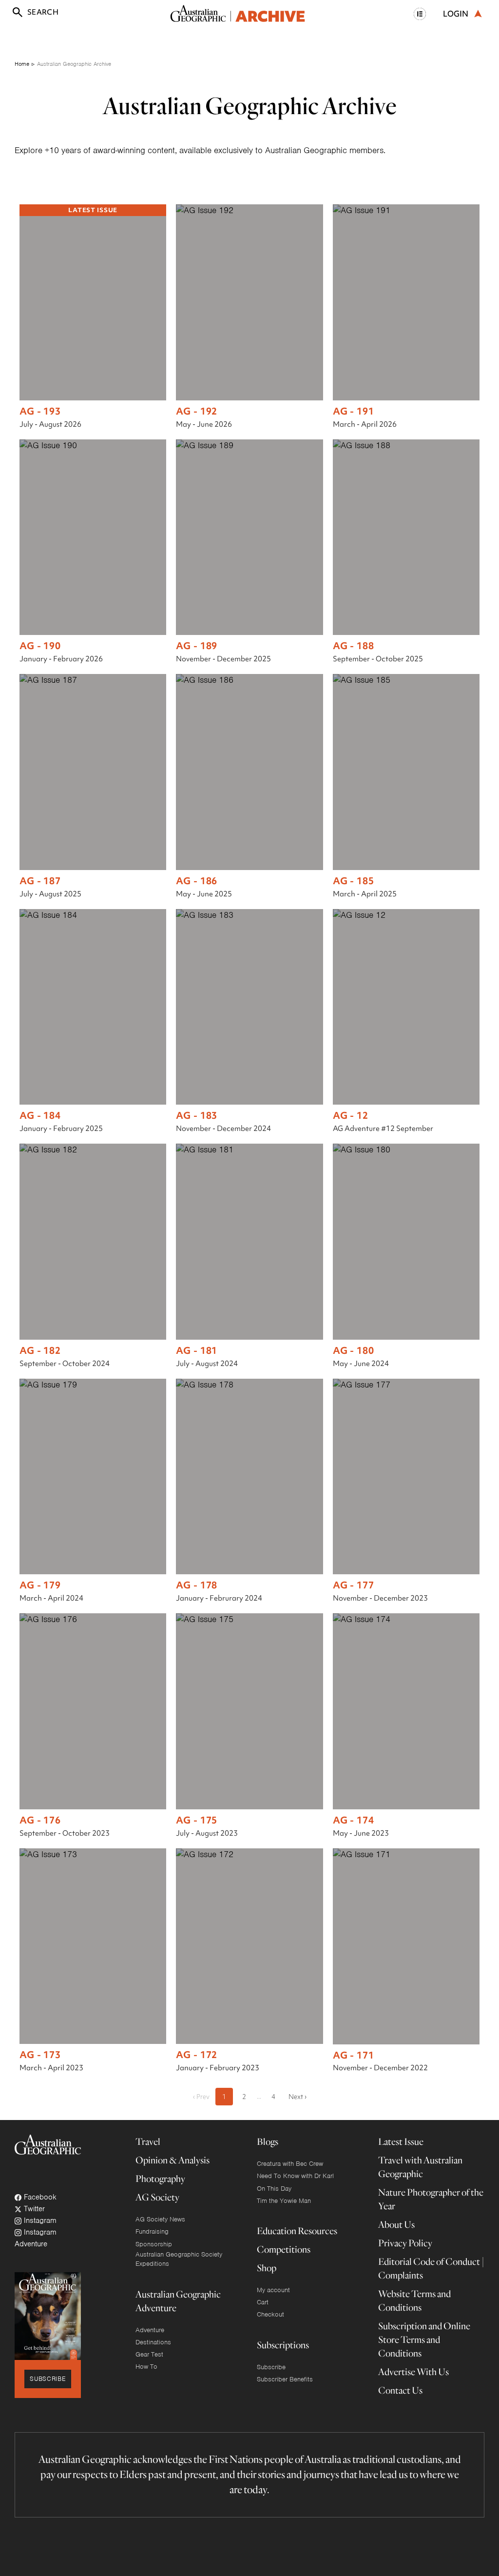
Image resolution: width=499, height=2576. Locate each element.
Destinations (153, 2342)
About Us (396, 2224)
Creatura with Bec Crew (290, 2164)
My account (273, 2290)
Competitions (284, 2249)
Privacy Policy (405, 2243)
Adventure (150, 2330)
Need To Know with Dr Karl (295, 2176)
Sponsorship (154, 2244)
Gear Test (149, 2354)
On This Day (274, 2189)
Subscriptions (283, 2345)
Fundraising (152, 2231)
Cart (263, 2302)
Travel (148, 2141)
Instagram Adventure (36, 2238)
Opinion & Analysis (173, 2160)
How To (146, 2367)
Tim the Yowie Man (284, 2201)
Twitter (33, 2209)
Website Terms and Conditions (414, 2300)
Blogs (268, 2141)
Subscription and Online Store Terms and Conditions (424, 2339)
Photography (160, 2178)
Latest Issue (401, 2141)
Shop (267, 2268)
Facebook (39, 2197)
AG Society (157, 2197)
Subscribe (48, 2379)
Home (22, 64)
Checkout (270, 2314)
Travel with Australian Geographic (420, 2167)
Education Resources (297, 2230)
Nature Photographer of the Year (431, 2199)
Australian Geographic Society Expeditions (179, 2259)
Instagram (39, 2220)
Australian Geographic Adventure (178, 2301)
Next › (297, 2097)
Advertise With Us (413, 2371)
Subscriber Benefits (285, 2379)
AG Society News (160, 2219)
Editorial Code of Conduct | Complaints (431, 2268)
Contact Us (400, 2390)
